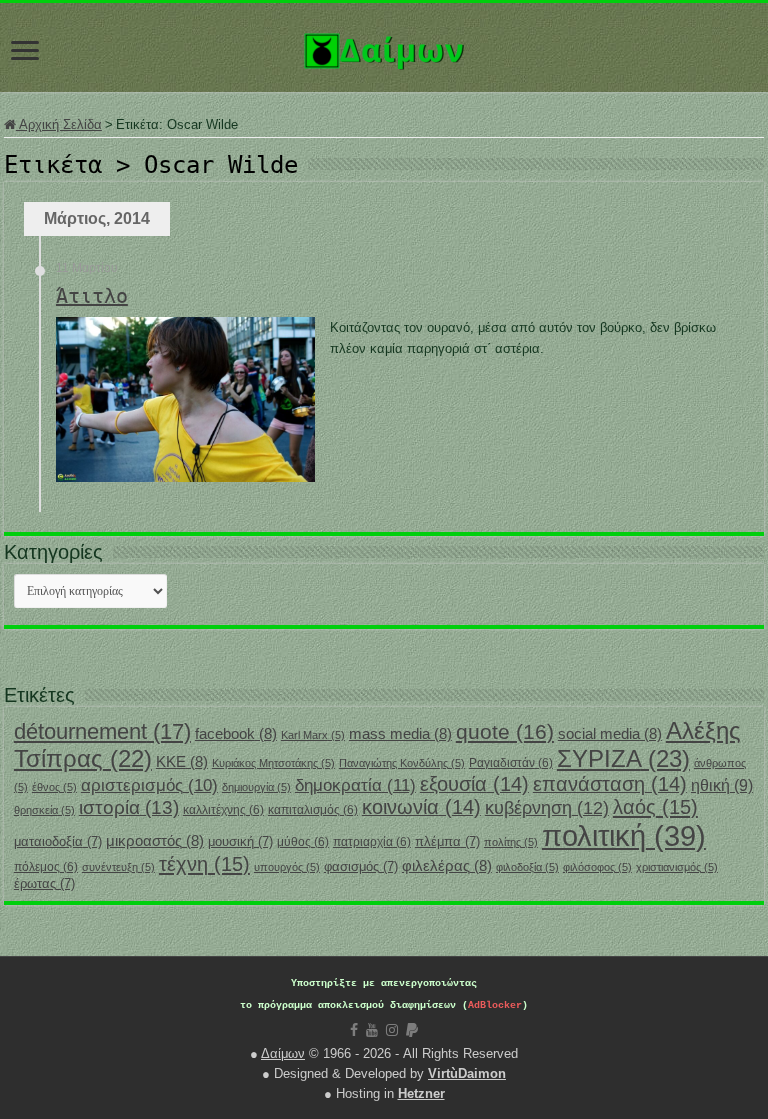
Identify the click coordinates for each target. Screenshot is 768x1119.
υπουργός (287, 867)
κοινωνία (421, 807)
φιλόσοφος (597, 867)
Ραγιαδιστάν (511, 763)
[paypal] (412, 1030)
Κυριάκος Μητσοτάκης (273, 763)
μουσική (240, 841)
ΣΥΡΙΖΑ (623, 758)
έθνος (54, 787)
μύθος (303, 842)
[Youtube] (372, 1030)
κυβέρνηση (547, 808)
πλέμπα (447, 841)
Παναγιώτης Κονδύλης (402, 763)
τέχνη (204, 864)
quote (505, 731)
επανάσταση (610, 784)
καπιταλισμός (313, 810)
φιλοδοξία (527, 867)
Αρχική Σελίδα (59, 124)
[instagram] (392, 1030)
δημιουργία (256, 787)
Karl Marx (313, 735)
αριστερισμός (149, 785)
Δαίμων (283, 1053)
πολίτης (511, 842)
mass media (400, 734)
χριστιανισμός (677, 867)
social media (610, 734)
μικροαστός (155, 841)
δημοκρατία (355, 785)
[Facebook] (354, 1030)
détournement (102, 731)
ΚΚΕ (182, 762)
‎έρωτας (44, 883)
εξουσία (474, 784)
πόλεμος (46, 867)
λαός (655, 807)
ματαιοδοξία (58, 841)
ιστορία (129, 807)
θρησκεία (44, 810)
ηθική (722, 785)
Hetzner (421, 1093)
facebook (236, 734)
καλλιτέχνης (223, 810)
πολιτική (624, 835)
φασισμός (361, 866)
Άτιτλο (92, 296)
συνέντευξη (118, 867)
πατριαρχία (372, 842)
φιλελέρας (447, 866)
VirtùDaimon (467, 1073)
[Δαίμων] (384, 47)
